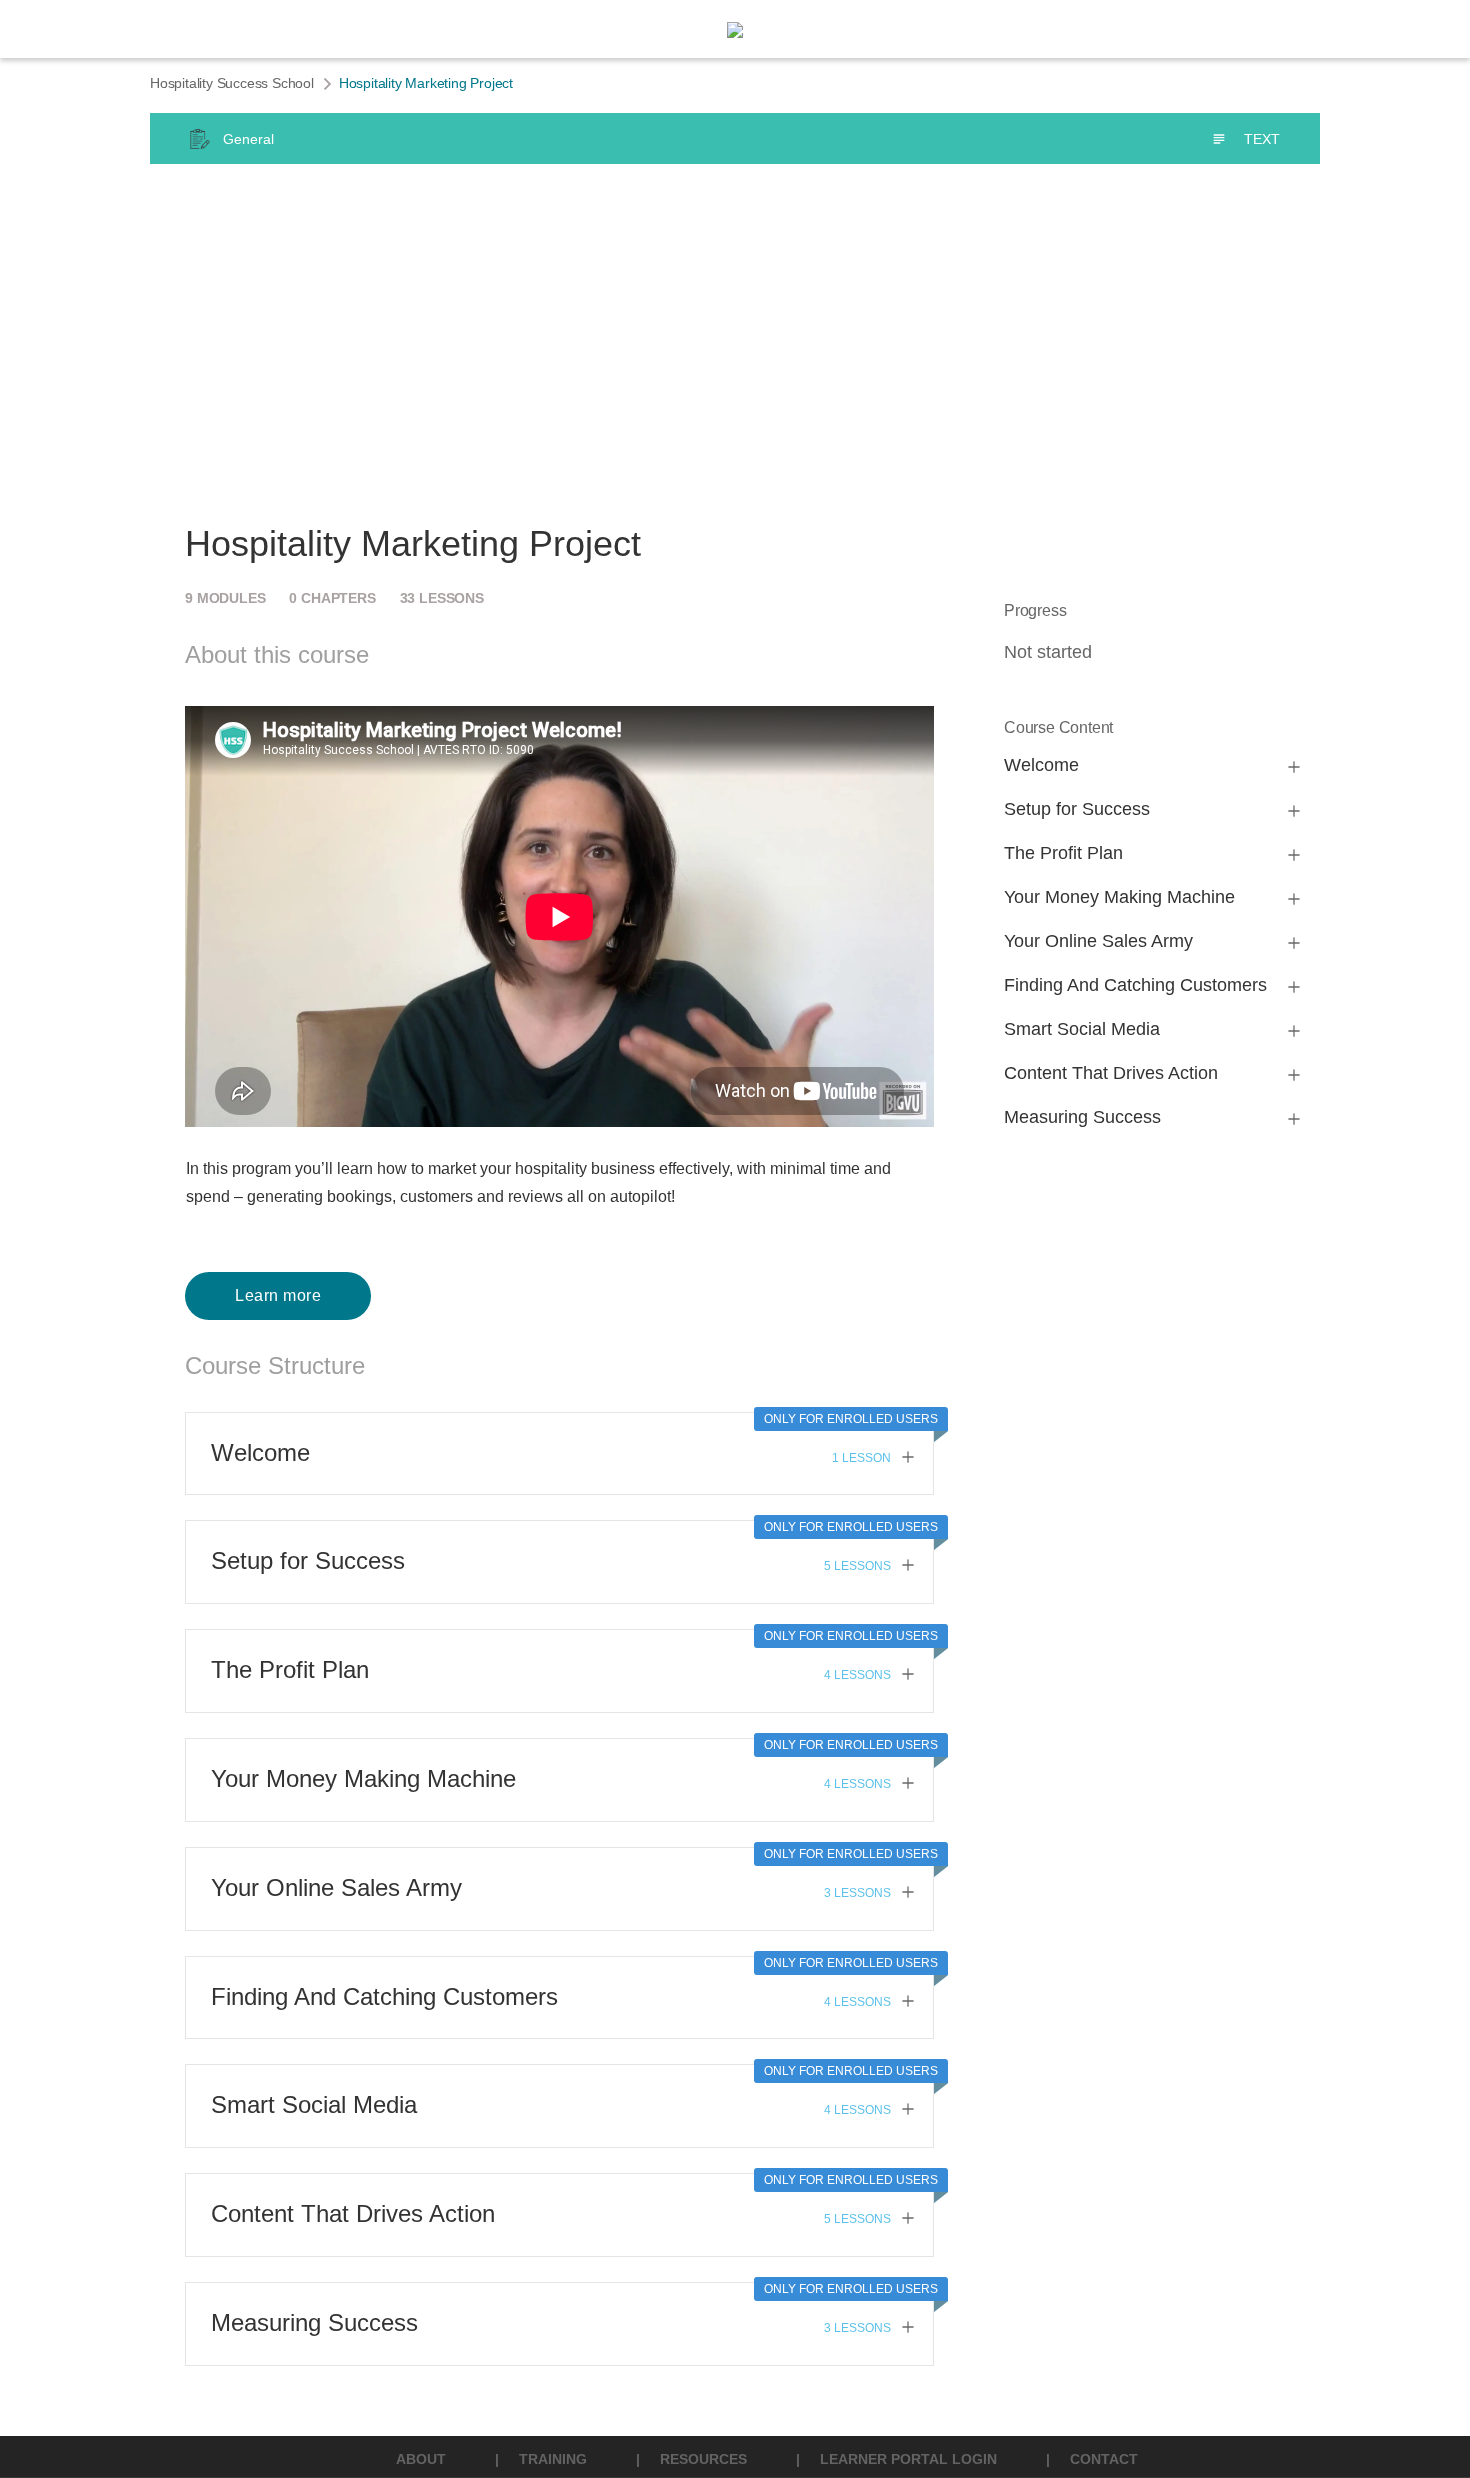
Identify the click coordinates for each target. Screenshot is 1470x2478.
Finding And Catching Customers (384, 1996)
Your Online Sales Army (336, 1887)
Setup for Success (308, 1560)
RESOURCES (703, 2459)
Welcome (260, 1452)
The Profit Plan (290, 1669)
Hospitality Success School (232, 83)
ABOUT (421, 2459)
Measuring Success (314, 2322)
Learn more (278, 1295)
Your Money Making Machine (363, 1778)
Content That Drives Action (353, 2213)
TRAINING (553, 2459)
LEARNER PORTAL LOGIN (908, 2459)
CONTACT (1104, 2459)
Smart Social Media (314, 2104)
